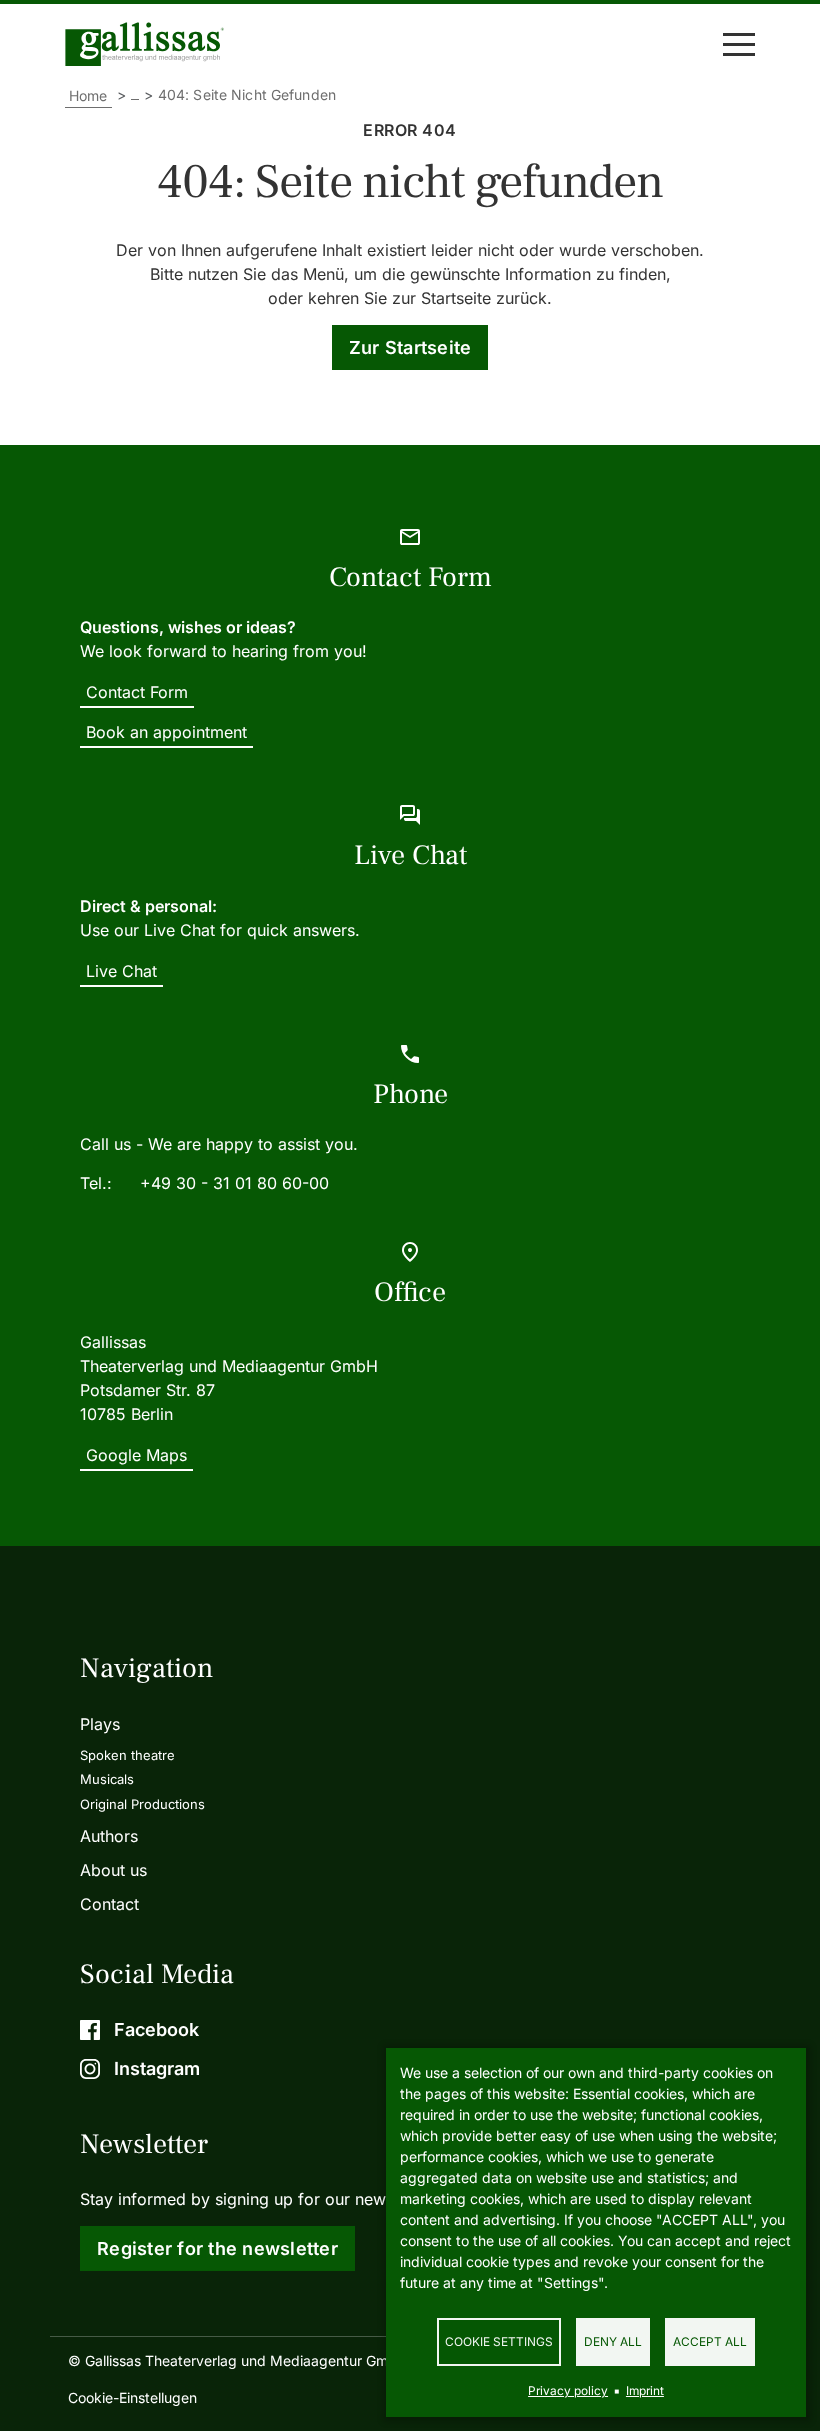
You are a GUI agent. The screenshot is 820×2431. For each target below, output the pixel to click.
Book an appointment (166, 732)
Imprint (645, 2390)
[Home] (149, 44)
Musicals (107, 1779)
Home (88, 95)
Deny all (613, 2341)
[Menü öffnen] (739, 44)
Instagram (157, 2068)
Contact (109, 1904)
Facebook (156, 2029)
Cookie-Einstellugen (132, 2397)
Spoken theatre (127, 1755)
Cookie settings (499, 2341)
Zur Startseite (410, 347)
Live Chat (121, 971)
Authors (109, 1836)
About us (113, 1870)
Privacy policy (568, 2390)
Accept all (710, 2341)
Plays (100, 1724)
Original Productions (142, 1804)
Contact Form (137, 692)
